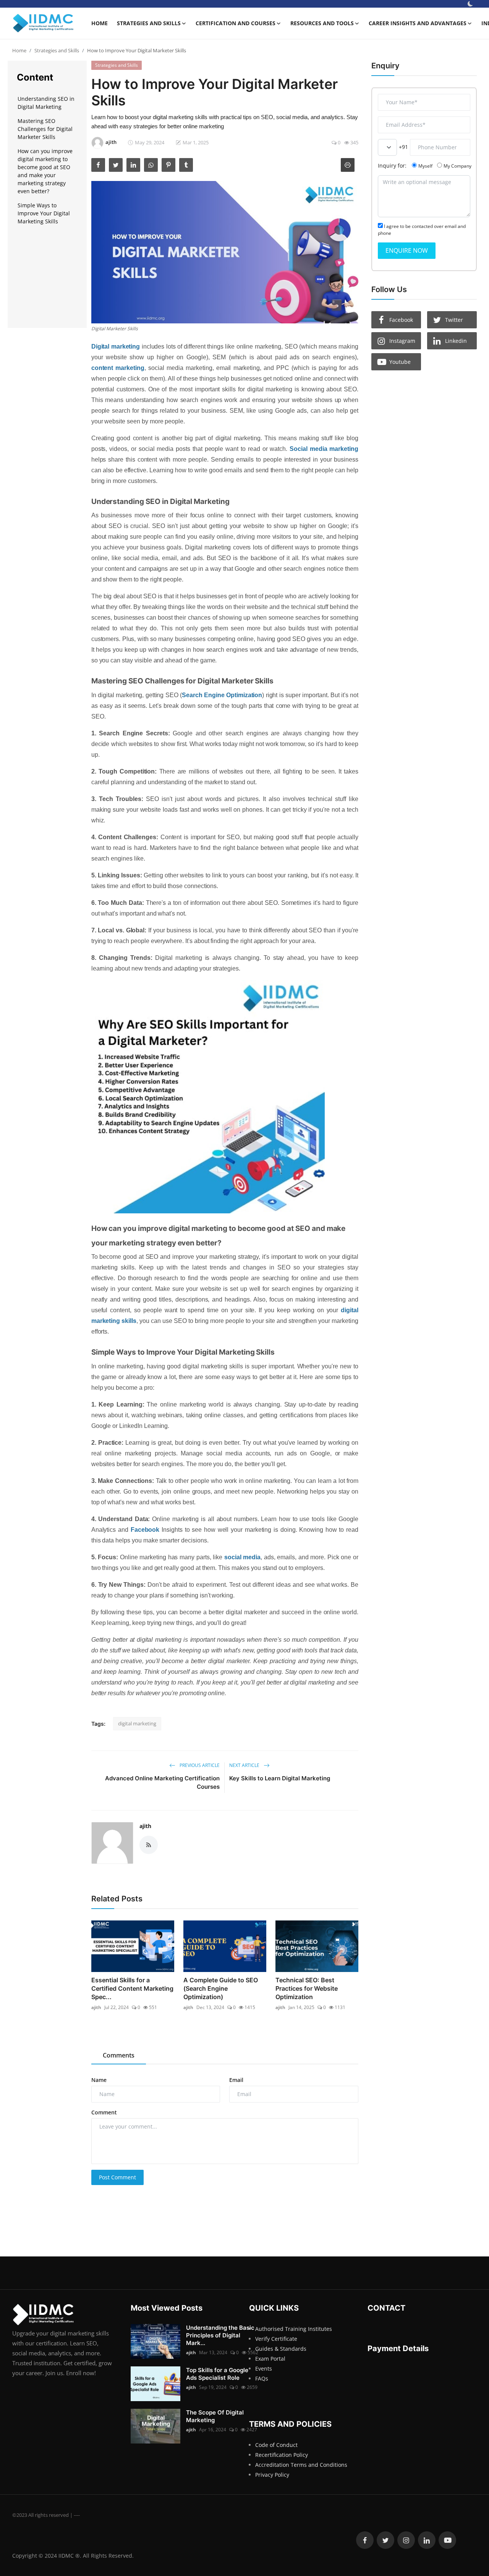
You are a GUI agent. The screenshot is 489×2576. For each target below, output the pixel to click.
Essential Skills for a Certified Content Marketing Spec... (132, 1988)
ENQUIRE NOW (407, 250)
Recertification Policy (282, 2455)
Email (236, 2080)
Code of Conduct (276, 2445)
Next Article (245, 1765)
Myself (425, 166)
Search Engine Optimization (222, 695)
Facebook (145, 1530)
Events (264, 2368)
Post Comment (117, 2177)
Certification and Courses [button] (236, 23)
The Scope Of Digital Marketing (215, 2416)
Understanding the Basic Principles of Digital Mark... (220, 2335)
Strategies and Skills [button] (149, 23)
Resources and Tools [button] (322, 23)
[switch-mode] (470, 4)
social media (242, 1557)
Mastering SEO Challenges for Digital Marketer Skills (45, 128)
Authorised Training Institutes (294, 2329)
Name (99, 2080)
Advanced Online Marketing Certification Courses (162, 1782)
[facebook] (365, 2540)
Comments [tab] (119, 2055)
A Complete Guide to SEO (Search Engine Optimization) (221, 1988)
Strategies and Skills (57, 50)
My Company (457, 166)
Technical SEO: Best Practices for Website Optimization (307, 1988)
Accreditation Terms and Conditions (301, 2465)
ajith (145, 1826)
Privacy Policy (272, 2475)
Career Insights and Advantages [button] (418, 23)
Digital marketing (116, 346)
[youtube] (447, 2540)
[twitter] (385, 2540)
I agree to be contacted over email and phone (422, 229)
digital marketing (137, 1723)
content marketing (118, 368)
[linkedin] (427, 2540)
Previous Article (199, 1765)
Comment (104, 2112)
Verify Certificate (276, 2339)
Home (100, 23)
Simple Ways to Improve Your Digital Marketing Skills (44, 213)
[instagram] (406, 2540)
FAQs (262, 2378)
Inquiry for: (392, 165)
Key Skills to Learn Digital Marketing (280, 1778)
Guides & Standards (281, 2349)
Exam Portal (270, 2359)
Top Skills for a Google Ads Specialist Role (217, 2374)
